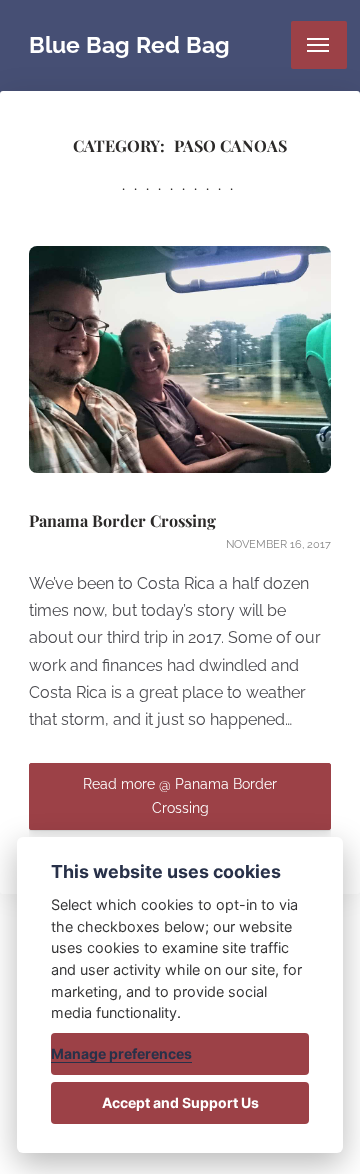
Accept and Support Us (180, 1102)
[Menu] (319, 45)
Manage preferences (121, 1053)
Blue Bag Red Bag (129, 45)
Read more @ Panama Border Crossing (180, 796)
